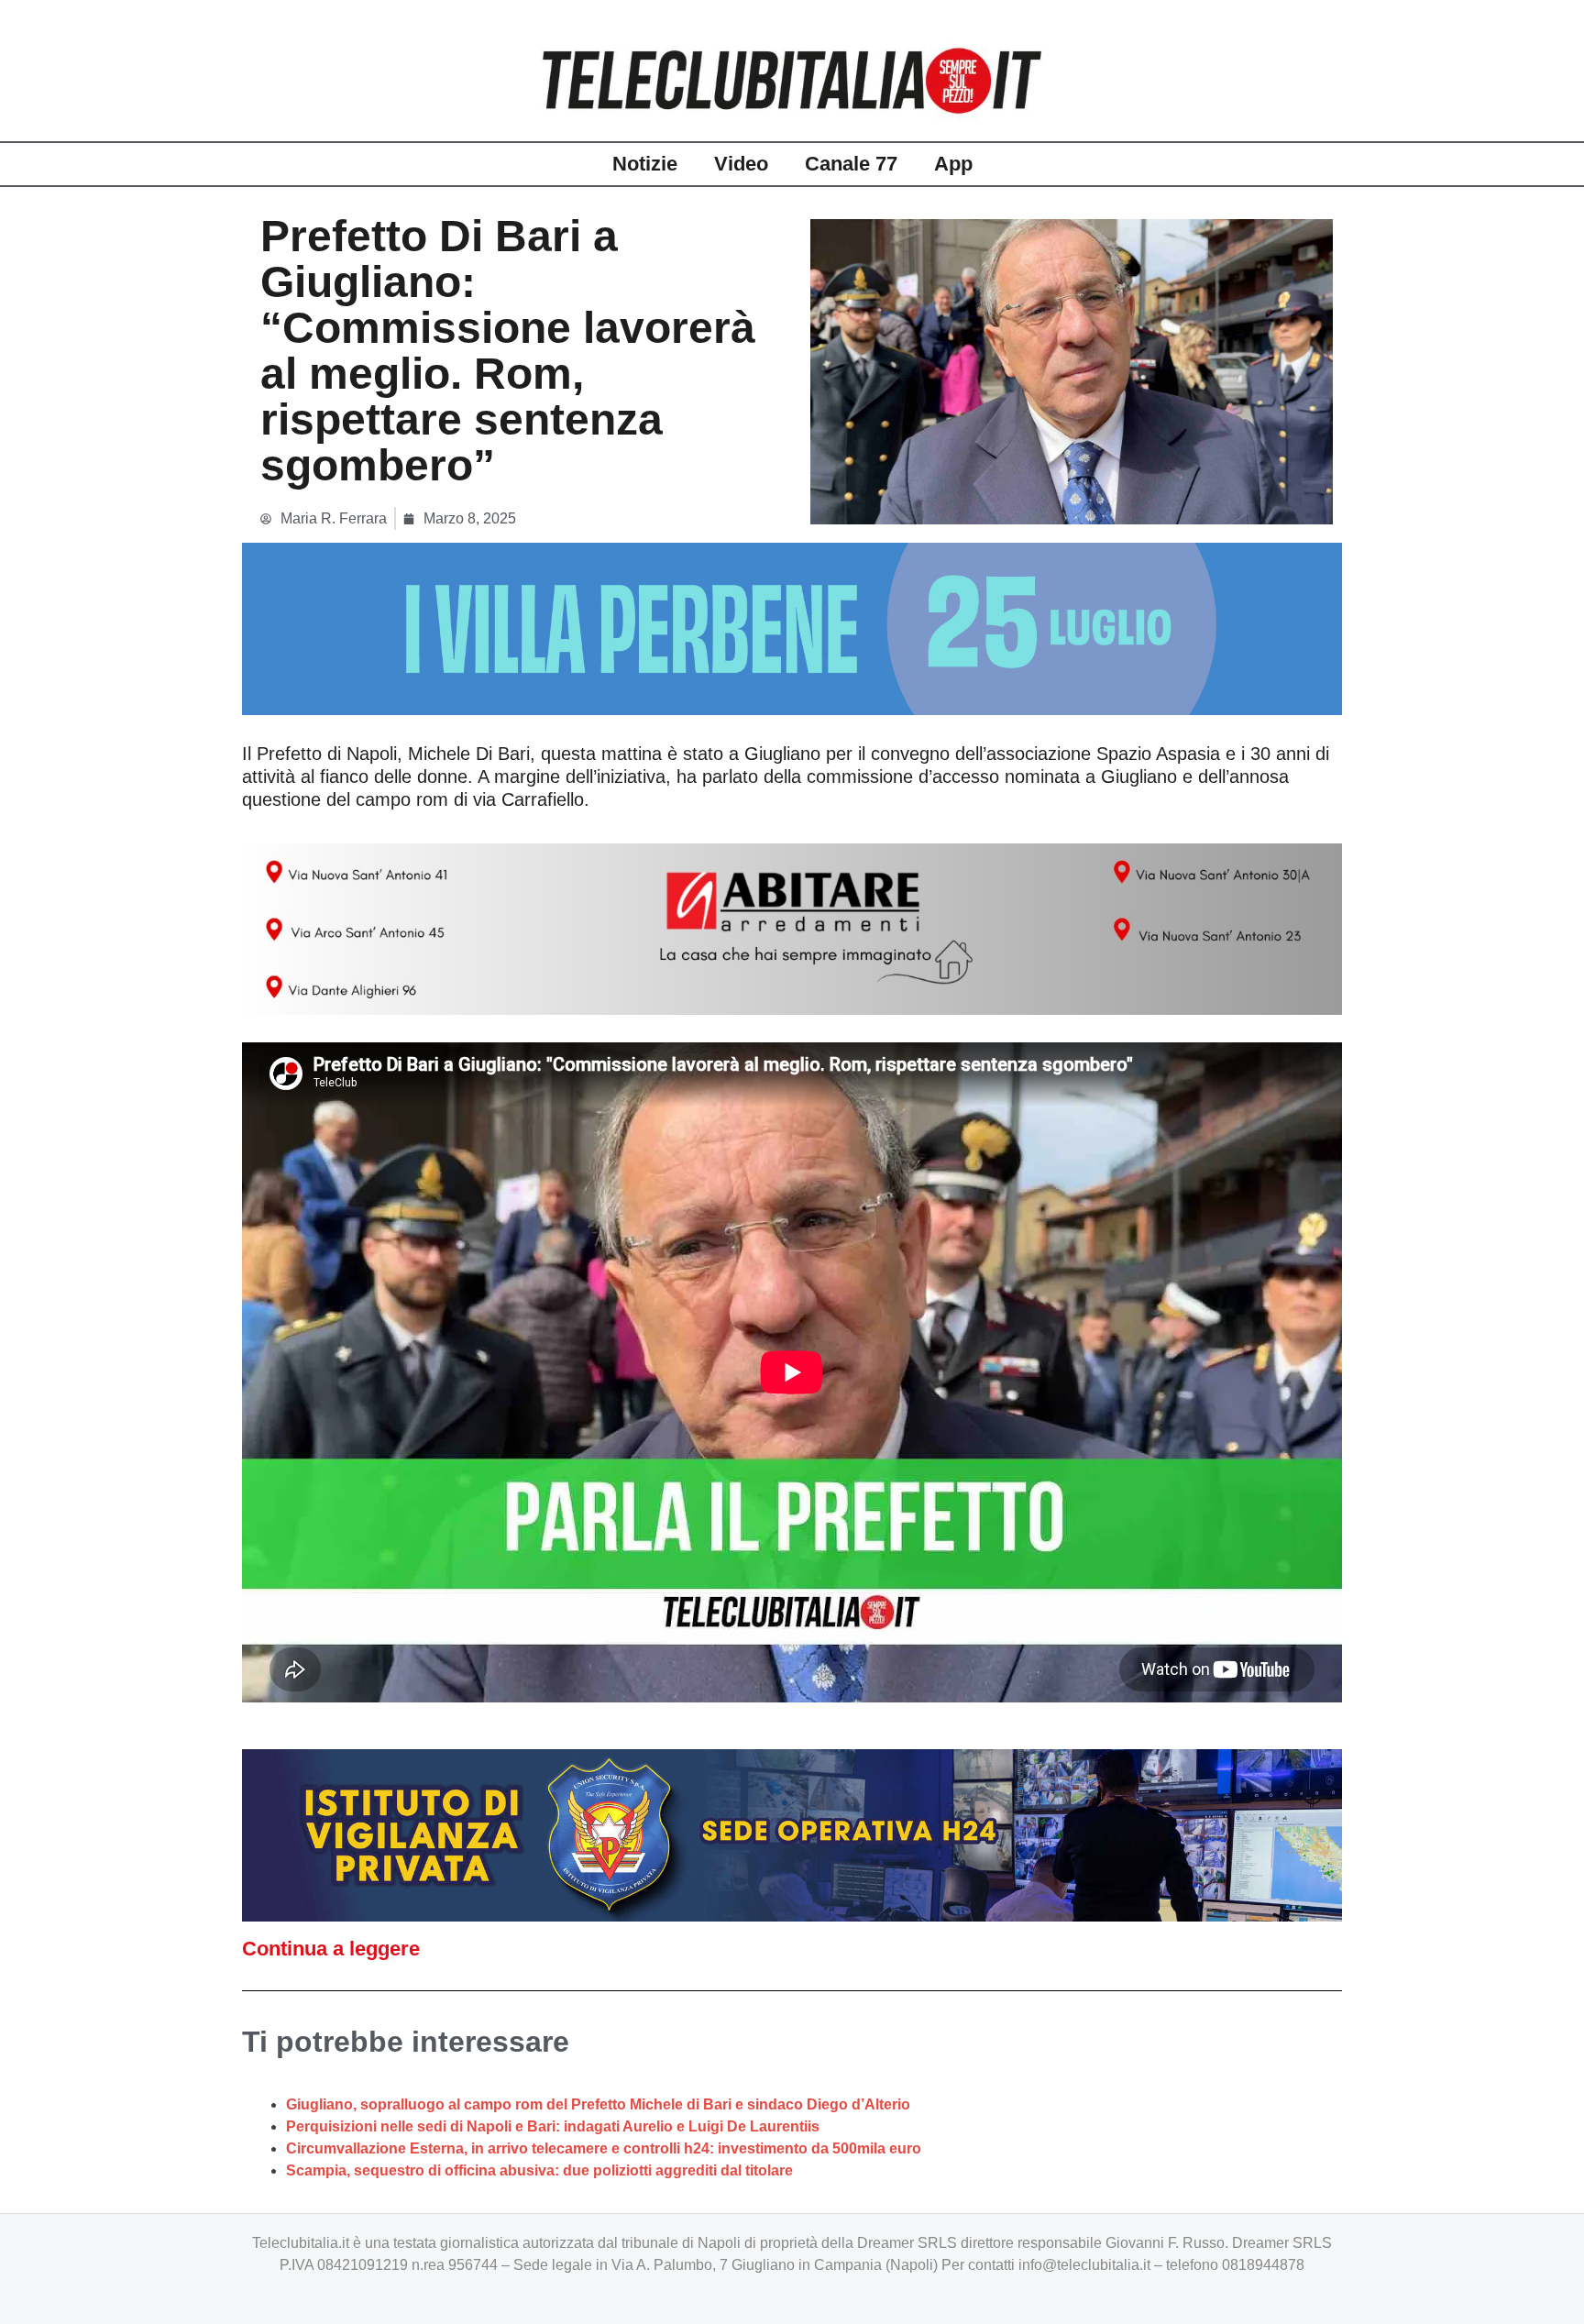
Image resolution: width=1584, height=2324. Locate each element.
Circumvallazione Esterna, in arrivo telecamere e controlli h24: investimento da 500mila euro (604, 2148)
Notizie (645, 164)
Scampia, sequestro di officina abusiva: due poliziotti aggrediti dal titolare (539, 2170)
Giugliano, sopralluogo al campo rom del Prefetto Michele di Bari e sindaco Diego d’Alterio (598, 2104)
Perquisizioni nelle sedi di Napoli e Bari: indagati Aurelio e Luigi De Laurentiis (553, 2126)
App (953, 164)
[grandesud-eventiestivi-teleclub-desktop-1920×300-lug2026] (792, 628)
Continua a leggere (331, 1949)
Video (741, 164)
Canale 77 (851, 164)
